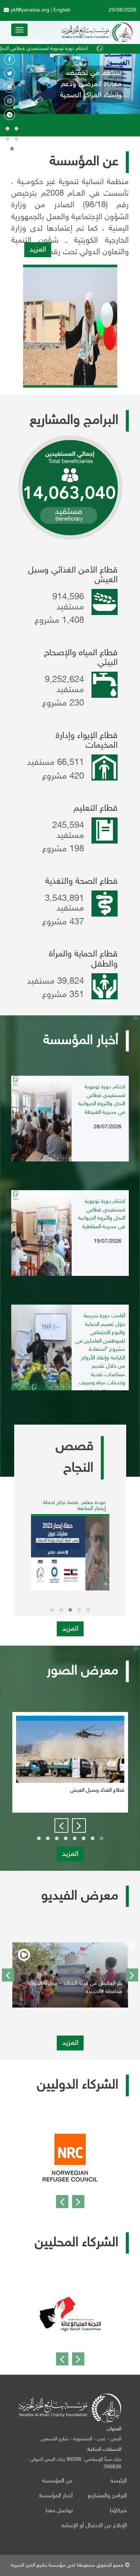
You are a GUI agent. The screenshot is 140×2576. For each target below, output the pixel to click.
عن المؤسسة (57, 2481)
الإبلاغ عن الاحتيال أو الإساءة (100, 2526)
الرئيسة (119, 2481)
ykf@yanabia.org (29, 10)
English (62, 10)
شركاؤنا (118, 2511)
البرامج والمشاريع (107, 2496)
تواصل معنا (59, 2511)
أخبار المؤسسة (56, 2496)
